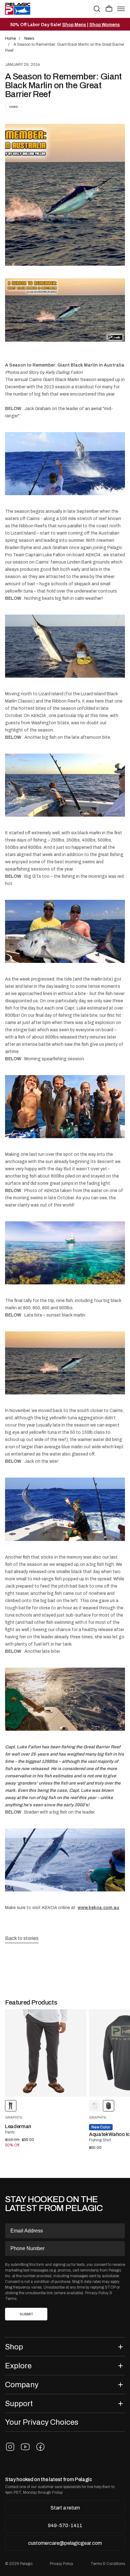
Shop (14, 2347)
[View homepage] (18, 9)
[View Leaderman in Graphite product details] (46, 2053)
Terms (11, 2299)
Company (22, 2385)
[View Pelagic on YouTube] (25, 2447)
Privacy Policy (97, 2293)
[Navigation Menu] (121, 9)
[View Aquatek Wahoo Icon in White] (95, 2106)
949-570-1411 (65, 2525)
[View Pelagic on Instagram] (10, 2447)
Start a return (65, 2508)
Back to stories (22, 1938)
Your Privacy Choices (42, 2422)
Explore (18, 2366)
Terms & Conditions (108, 2564)
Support (19, 2403)
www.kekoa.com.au (98, 1907)
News (14, 107)
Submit (26, 2314)
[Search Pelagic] (97, 9)
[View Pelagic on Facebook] (40, 2447)
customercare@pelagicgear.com (65, 2543)
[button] (109, 9)
